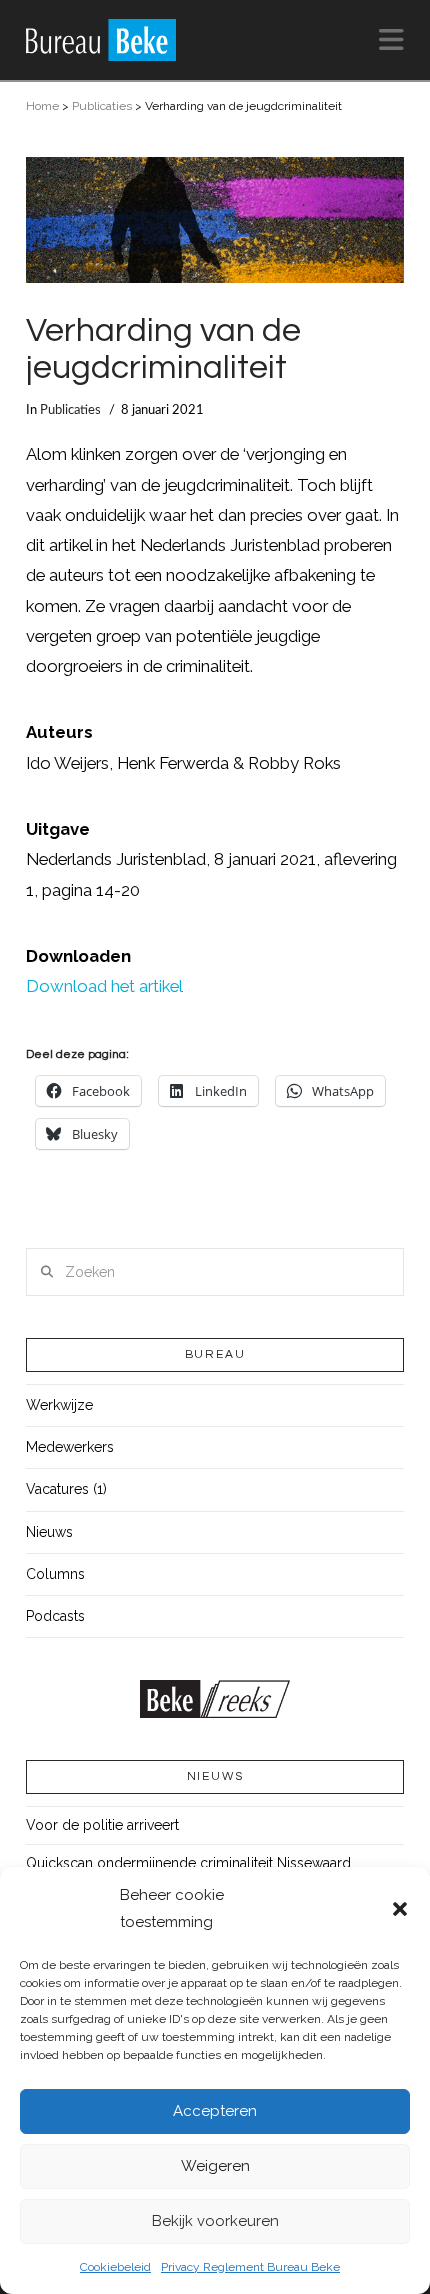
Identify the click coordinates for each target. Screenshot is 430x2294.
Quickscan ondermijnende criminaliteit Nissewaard (188, 1863)
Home (42, 106)
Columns (55, 1574)
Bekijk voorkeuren (215, 2221)
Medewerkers (70, 1447)
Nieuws (49, 1532)
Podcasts (55, 1616)
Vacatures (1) (66, 1489)
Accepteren (215, 2111)
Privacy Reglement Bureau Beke (250, 2267)
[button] (400, 1909)
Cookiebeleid (115, 2267)
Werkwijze (59, 1405)
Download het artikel (104, 986)
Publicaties (102, 106)
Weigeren (215, 2166)
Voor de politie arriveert (102, 1825)
